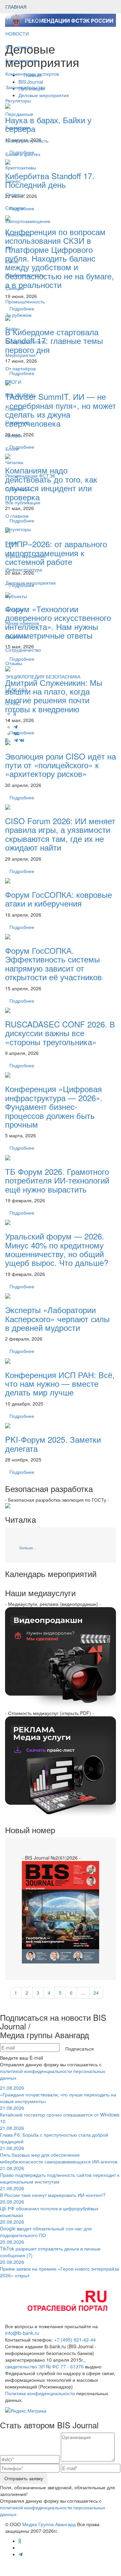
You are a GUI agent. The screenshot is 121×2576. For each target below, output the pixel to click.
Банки (12, 543)
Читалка (14, 462)
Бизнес (13, 181)
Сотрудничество (23, 650)
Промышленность (25, 301)
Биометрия (18, 127)
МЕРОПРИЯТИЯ (24, 20)
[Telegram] (16, 740)
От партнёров (21, 368)
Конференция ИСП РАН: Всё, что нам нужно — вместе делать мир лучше (60, 1383)
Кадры (12, 328)
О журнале (17, 422)
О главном (17, 516)
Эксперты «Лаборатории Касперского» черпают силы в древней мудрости (57, 1318)
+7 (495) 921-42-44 (75, 2340)
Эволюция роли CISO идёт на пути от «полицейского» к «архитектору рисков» (61, 765)
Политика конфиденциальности (40, 2393)
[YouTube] (11, 740)
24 (96, 1993)
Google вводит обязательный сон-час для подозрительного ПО (46, 2228)
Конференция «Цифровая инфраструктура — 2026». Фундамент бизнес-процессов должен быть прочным (54, 1106)
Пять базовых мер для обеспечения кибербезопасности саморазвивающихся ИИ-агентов (59, 2155)
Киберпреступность (27, 141)
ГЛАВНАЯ (16, 7)
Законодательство (25, 87)
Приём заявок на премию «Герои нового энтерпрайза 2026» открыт (59, 2269)
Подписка (16, 636)
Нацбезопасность (25, 275)
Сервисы (15, 194)
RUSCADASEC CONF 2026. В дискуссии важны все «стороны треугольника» (60, 1033)
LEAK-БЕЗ (16, 690)
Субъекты (16, 596)
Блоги (12, 449)
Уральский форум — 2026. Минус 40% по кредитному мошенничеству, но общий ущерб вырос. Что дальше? (57, 1249)
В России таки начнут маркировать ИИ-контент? (53, 2192)
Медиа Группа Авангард (49, 2524)
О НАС (13, 703)
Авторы (13, 435)
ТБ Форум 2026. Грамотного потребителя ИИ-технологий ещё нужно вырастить (57, 1180)
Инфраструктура (24, 569)
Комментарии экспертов (32, 74)
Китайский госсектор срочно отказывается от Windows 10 (60, 2115)
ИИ (9, 248)
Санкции (15, 288)
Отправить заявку (24, 2478)
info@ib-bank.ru (22, 2333)
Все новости (19, 47)
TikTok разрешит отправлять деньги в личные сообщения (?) (50, 2248)
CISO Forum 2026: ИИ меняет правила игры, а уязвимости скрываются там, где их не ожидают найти (60, 834)
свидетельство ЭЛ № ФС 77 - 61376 (44, 2366)
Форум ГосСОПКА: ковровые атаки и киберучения (58, 899)
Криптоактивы (21, 167)
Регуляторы (18, 100)
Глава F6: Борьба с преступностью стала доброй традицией (54, 2135)
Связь (12, 261)
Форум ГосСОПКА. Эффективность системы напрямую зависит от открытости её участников (53, 963)
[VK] (22, 740)
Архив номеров (22, 623)
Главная (14, 409)
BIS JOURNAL (21, 395)
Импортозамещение (28, 221)
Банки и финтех (23, 154)
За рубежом (18, 315)
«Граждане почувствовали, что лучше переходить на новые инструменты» (58, 2094)
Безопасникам (21, 60)
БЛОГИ (13, 382)
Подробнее (22, 797)
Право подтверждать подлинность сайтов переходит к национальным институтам (60, 2175)
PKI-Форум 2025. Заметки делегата (53, 1444)
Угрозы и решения (26, 556)
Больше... (28, 1548)
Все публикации (23, 502)
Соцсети (15, 208)
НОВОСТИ (18, 33)
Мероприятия (21, 355)
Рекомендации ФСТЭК (30, 476)
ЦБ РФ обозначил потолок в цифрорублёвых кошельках (49, 2208)
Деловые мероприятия (31, 583)
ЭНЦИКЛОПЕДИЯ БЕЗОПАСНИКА (43, 676)
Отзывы (14, 663)
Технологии (18, 234)
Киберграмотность (26, 342)
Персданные (19, 114)
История (15, 610)
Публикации (19, 489)
